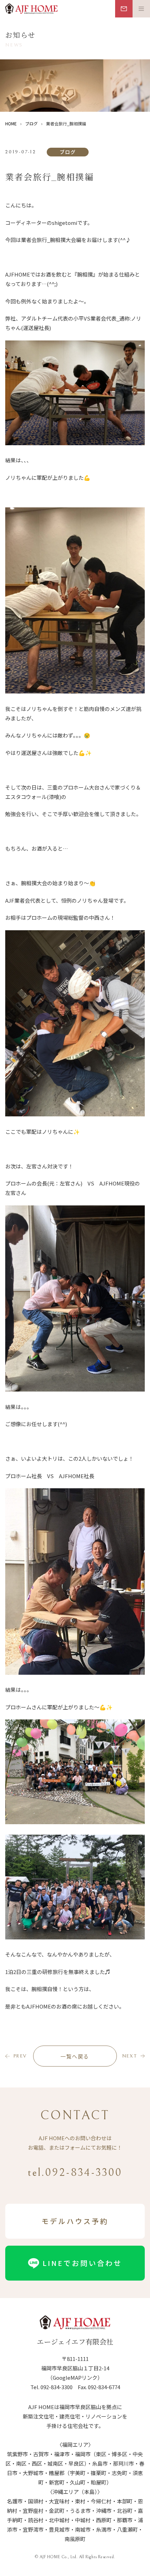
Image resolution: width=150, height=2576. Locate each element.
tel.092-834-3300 (75, 2173)
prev (20, 2056)
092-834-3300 (57, 2387)
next (130, 2056)
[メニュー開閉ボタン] (141, 9)
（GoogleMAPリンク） (75, 2377)
